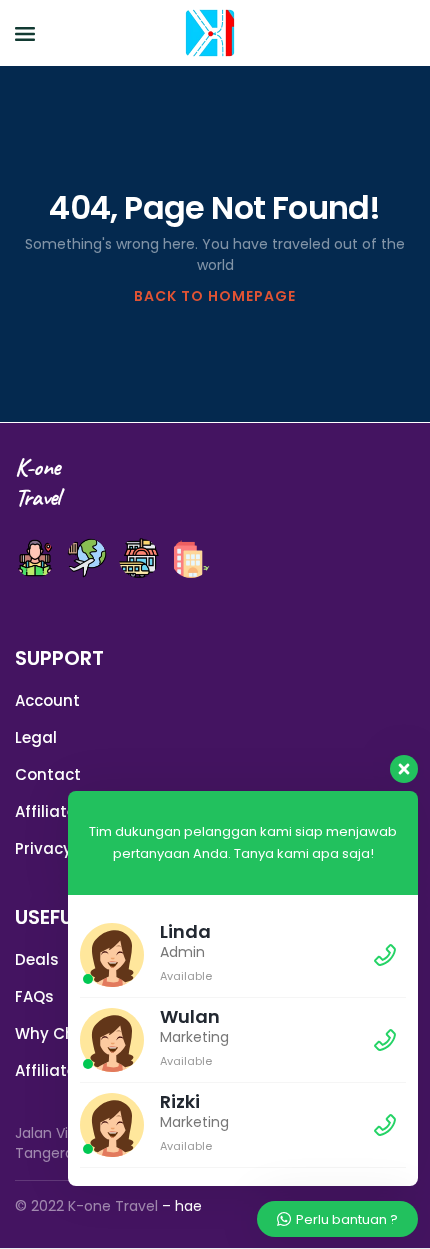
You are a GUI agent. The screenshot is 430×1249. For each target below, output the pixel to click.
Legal (36, 737)
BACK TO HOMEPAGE (215, 296)
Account (47, 700)
